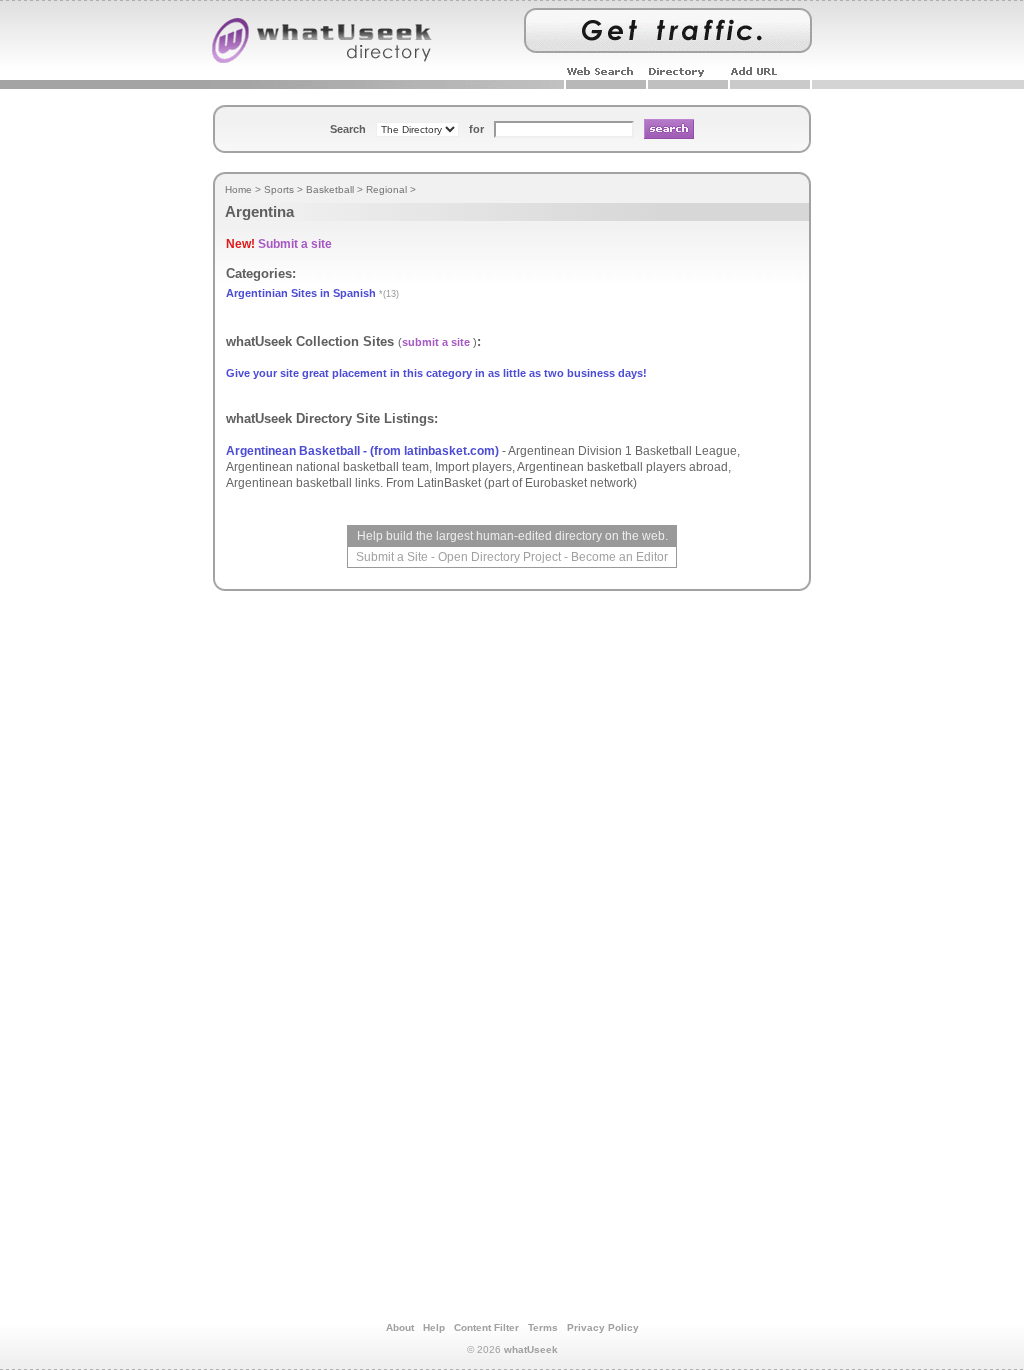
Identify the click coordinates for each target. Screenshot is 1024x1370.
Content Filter (486, 1327)
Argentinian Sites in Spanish (301, 293)
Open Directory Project (499, 557)
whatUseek (531, 1349)
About (400, 1327)
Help (434, 1327)
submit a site (436, 342)
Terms (543, 1327)
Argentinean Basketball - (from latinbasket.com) (362, 451)
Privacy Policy (603, 1327)
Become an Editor (619, 557)
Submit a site (295, 244)
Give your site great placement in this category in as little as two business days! (436, 373)
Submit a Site (392, 557)
